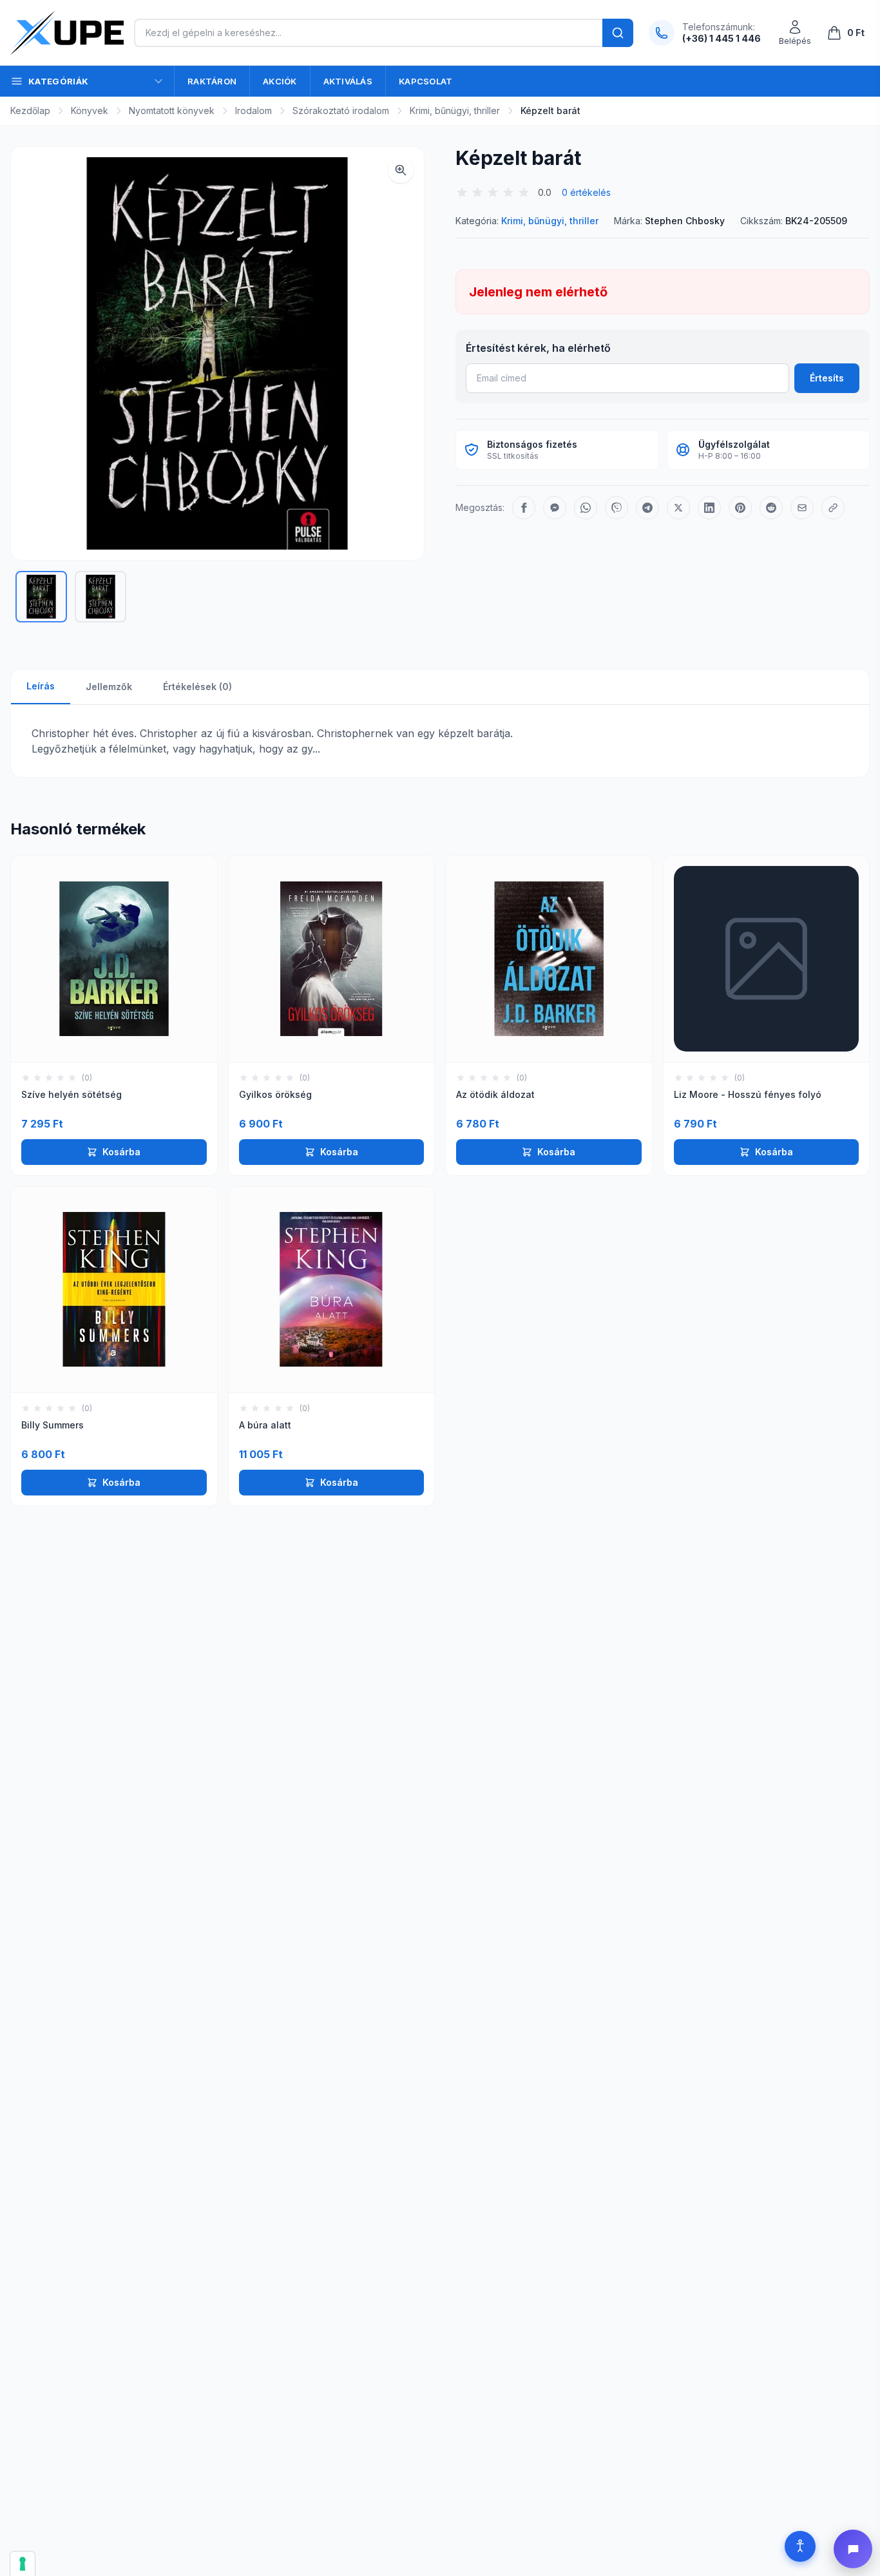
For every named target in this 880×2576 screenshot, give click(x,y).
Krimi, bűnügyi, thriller (455, 111)
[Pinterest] (740, 508)
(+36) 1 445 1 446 (722, 38)
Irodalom (253, 111)
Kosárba (121, 1152)
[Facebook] (524, 508)
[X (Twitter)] (678, 508)
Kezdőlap (30, 111)
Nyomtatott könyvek (172, 111)
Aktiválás (348, 81)
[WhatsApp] (586, 508)
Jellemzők (109, 687)
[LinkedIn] (709, 508)
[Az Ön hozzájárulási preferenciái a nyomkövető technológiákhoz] (23, 2564)
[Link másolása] (833, 508)
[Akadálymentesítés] (800, 2546)
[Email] (802, 508)
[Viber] (617, 508)
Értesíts (827, 378)
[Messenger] (555, 508)
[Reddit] (771, 508)
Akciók (280, 81)
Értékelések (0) (197, 687)
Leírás (41, 686)
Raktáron (212, 81)
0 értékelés (586, 192)
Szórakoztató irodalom (341, 111)
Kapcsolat (426, 81)
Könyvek (90, 111)
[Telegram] (647, 508)
